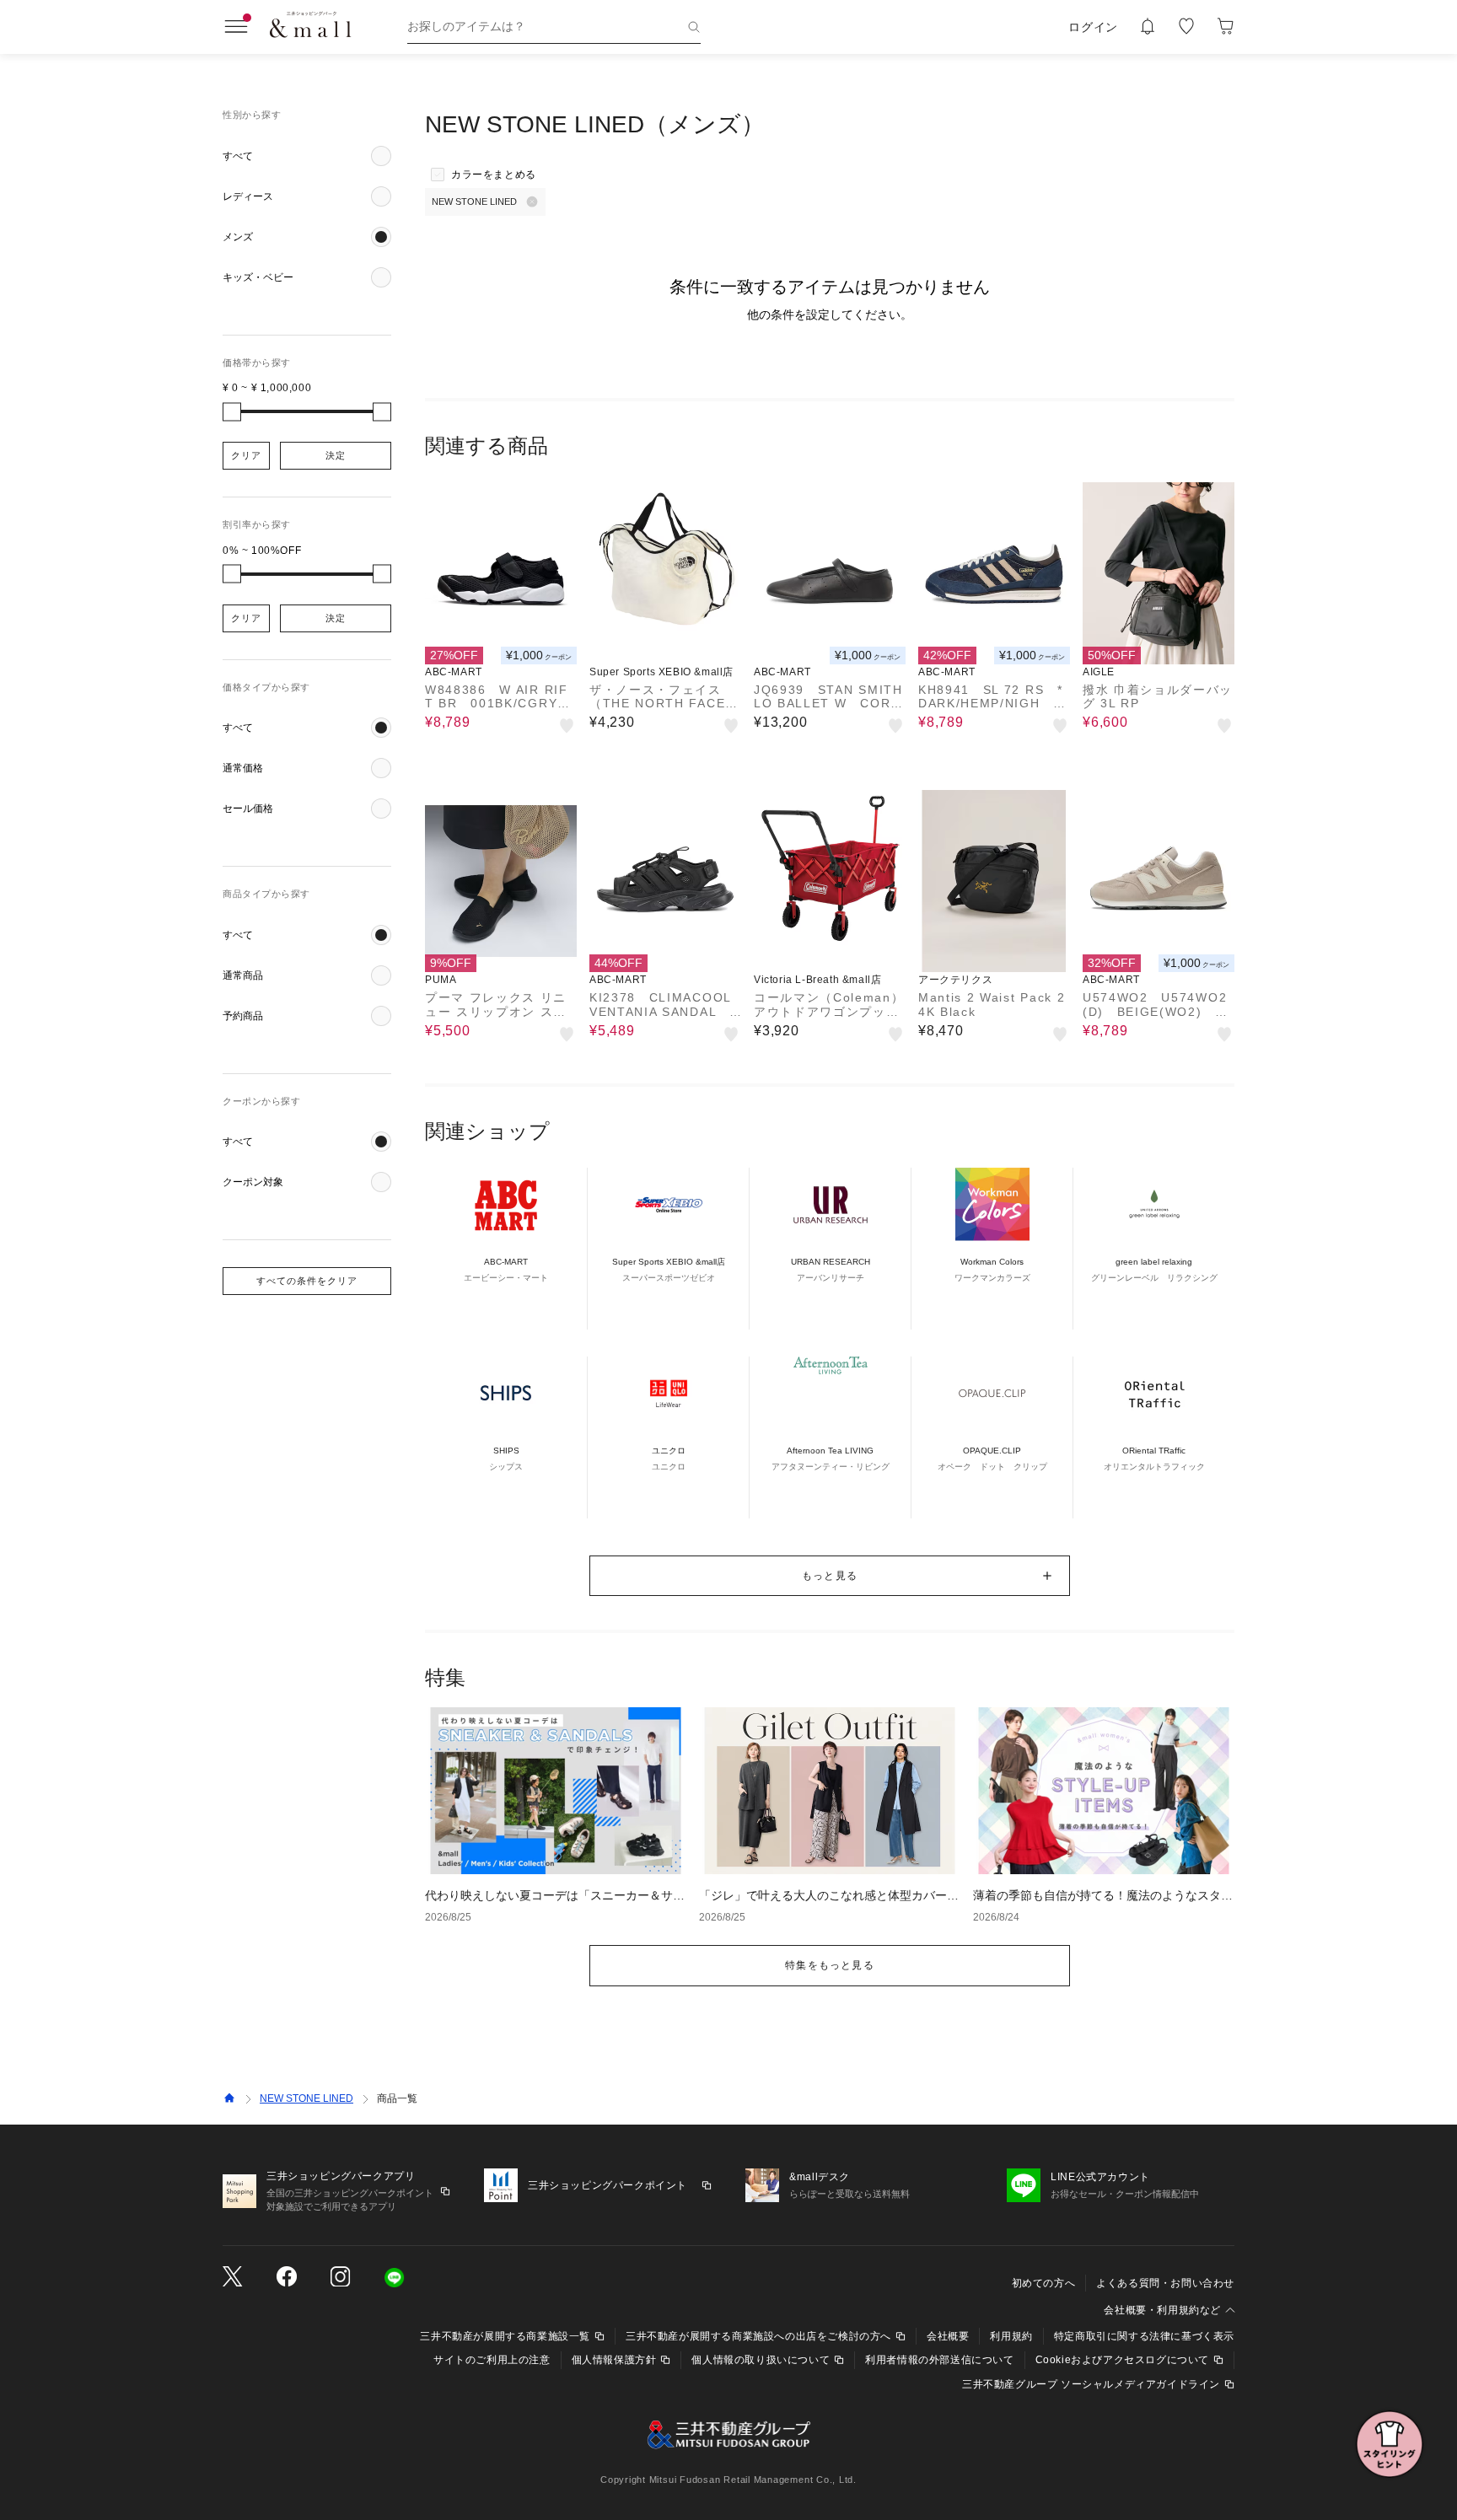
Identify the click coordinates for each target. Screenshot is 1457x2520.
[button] (307, 156)
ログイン (1093, 27)
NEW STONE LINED (306, 2098)
